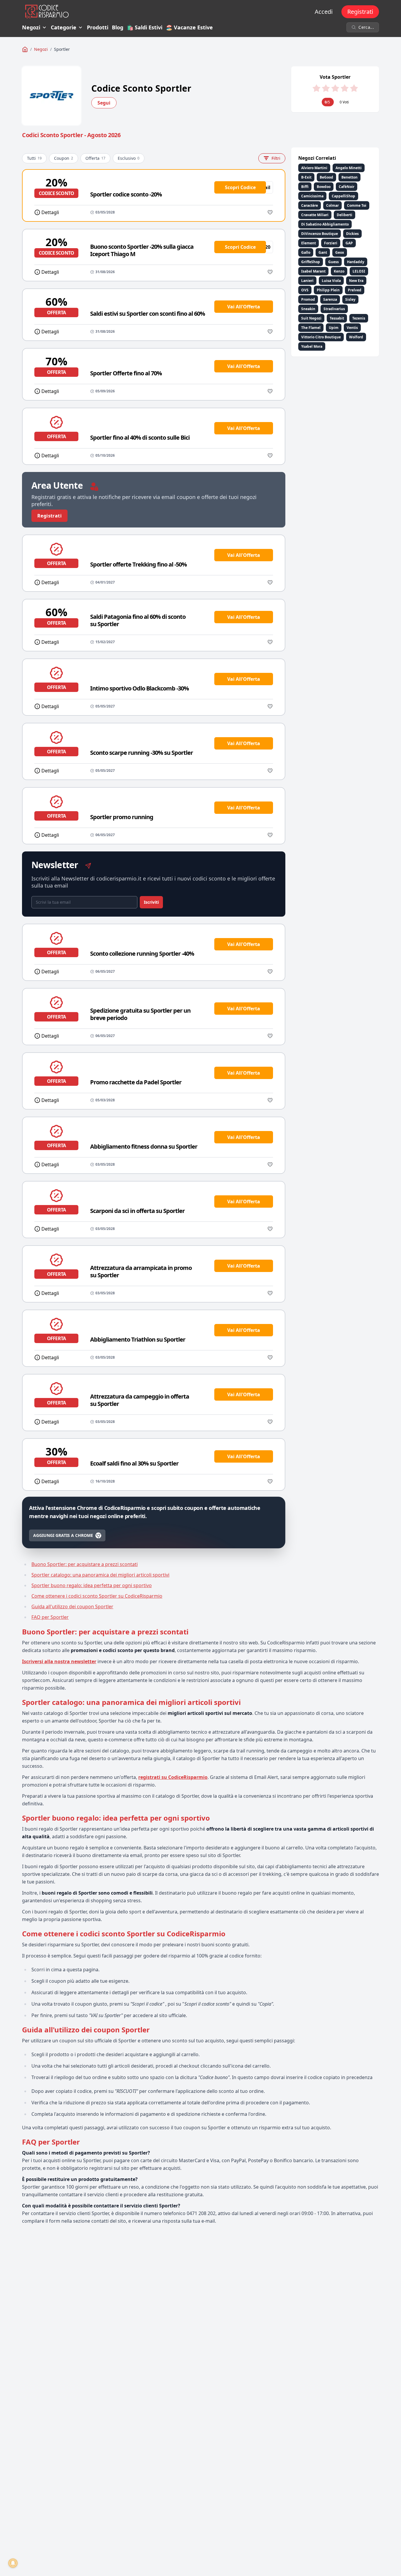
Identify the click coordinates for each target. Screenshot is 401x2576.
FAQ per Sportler (50, 1617)
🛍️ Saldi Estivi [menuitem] (145, 27)
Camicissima (312, 196)
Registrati (360, 12)
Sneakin (308, 309)
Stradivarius (334, 309)
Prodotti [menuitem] (98, 27)
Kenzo (339, 271)
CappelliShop (343, 196)
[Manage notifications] (13, 2563)
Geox (340, 252)
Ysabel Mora (312, 346)
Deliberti (344, 215)
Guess (333, 262)
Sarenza (330, 299)
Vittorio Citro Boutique (321, 337)
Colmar (332, 205)
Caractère (310, 205)
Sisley (350, 299)
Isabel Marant (313, 271)
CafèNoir (347, 187)
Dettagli (50, 212)
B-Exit (306, 177)
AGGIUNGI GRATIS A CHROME (63, 1535)
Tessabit (337, 318)
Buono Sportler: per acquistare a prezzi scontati (85, 1564)
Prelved (355, 290)
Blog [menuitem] (118, 27)
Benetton (349, 177)
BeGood (326, 177)
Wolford (356, 337)
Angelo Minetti (349, 168)
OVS (305, 290)
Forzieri (331, 243)
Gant (323, 252)
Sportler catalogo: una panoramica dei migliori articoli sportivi (100, 1575)
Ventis (352, 328)
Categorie (64, 27)
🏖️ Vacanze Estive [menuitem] (189, 27)
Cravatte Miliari (315, 215)
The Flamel (311, 328)
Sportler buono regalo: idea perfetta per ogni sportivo (92, 1585)
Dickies (352, 234)
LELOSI (359, 271)
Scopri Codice (240, 187)
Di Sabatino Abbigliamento (325, 224)
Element (309, 243)
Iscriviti (151, 902)
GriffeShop (311, 262)
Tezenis (359, 318)
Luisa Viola (331, 281)
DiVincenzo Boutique (320, 234)
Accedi (324, 12)
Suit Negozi (311, 318)
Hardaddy (356, 262)
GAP (349, 243)
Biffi (305, 187)
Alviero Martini (314, 168)
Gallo (306, 252)
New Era (356, 281)
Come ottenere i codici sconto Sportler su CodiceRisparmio (97, 1596)
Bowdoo (324, 187)
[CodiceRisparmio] (25, 49)
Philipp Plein (328, 290)
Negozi (31, 27)
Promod (308, 299)
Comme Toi (357, 205)
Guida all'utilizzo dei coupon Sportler (72, 1607)
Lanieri (307, 281)
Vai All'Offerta (244, 307)
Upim (334, 328)
